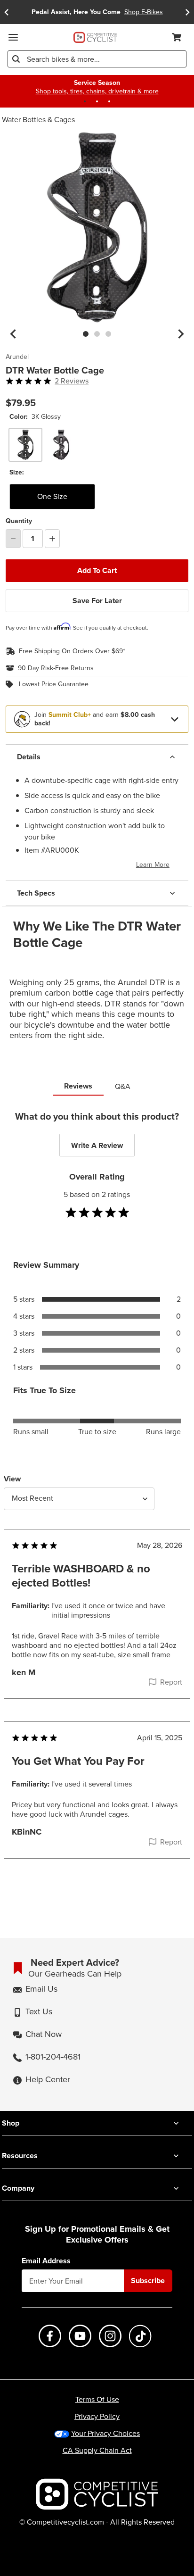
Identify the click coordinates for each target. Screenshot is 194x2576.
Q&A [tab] (123, 1086)
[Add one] (52, 539)
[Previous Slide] (7, 12)
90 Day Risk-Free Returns (56, 668)
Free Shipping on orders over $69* (72, 651)
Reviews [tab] (78, 1086)
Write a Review (97, 1145)
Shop (11, 2123)
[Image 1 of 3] (86, 334)
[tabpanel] (97, 1504)
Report (171, 1682)
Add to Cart (97, 570)
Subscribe (148, 2281)
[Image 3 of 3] (108, 334)
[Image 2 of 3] (97, 334)
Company (18, 2188)
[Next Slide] (187, 12)
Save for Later (97, 601)
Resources (20, 2156)
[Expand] (175, 719)
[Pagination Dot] (85, 101)
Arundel (17, 357)
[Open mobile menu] (13, 37)
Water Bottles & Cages (38, 120)
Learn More (153, 865)
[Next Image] (181, 334)
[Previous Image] (13, 334)
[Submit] (16, 59)
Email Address (46, 2261)
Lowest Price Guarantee (54, 684)
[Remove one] (13, 539)
